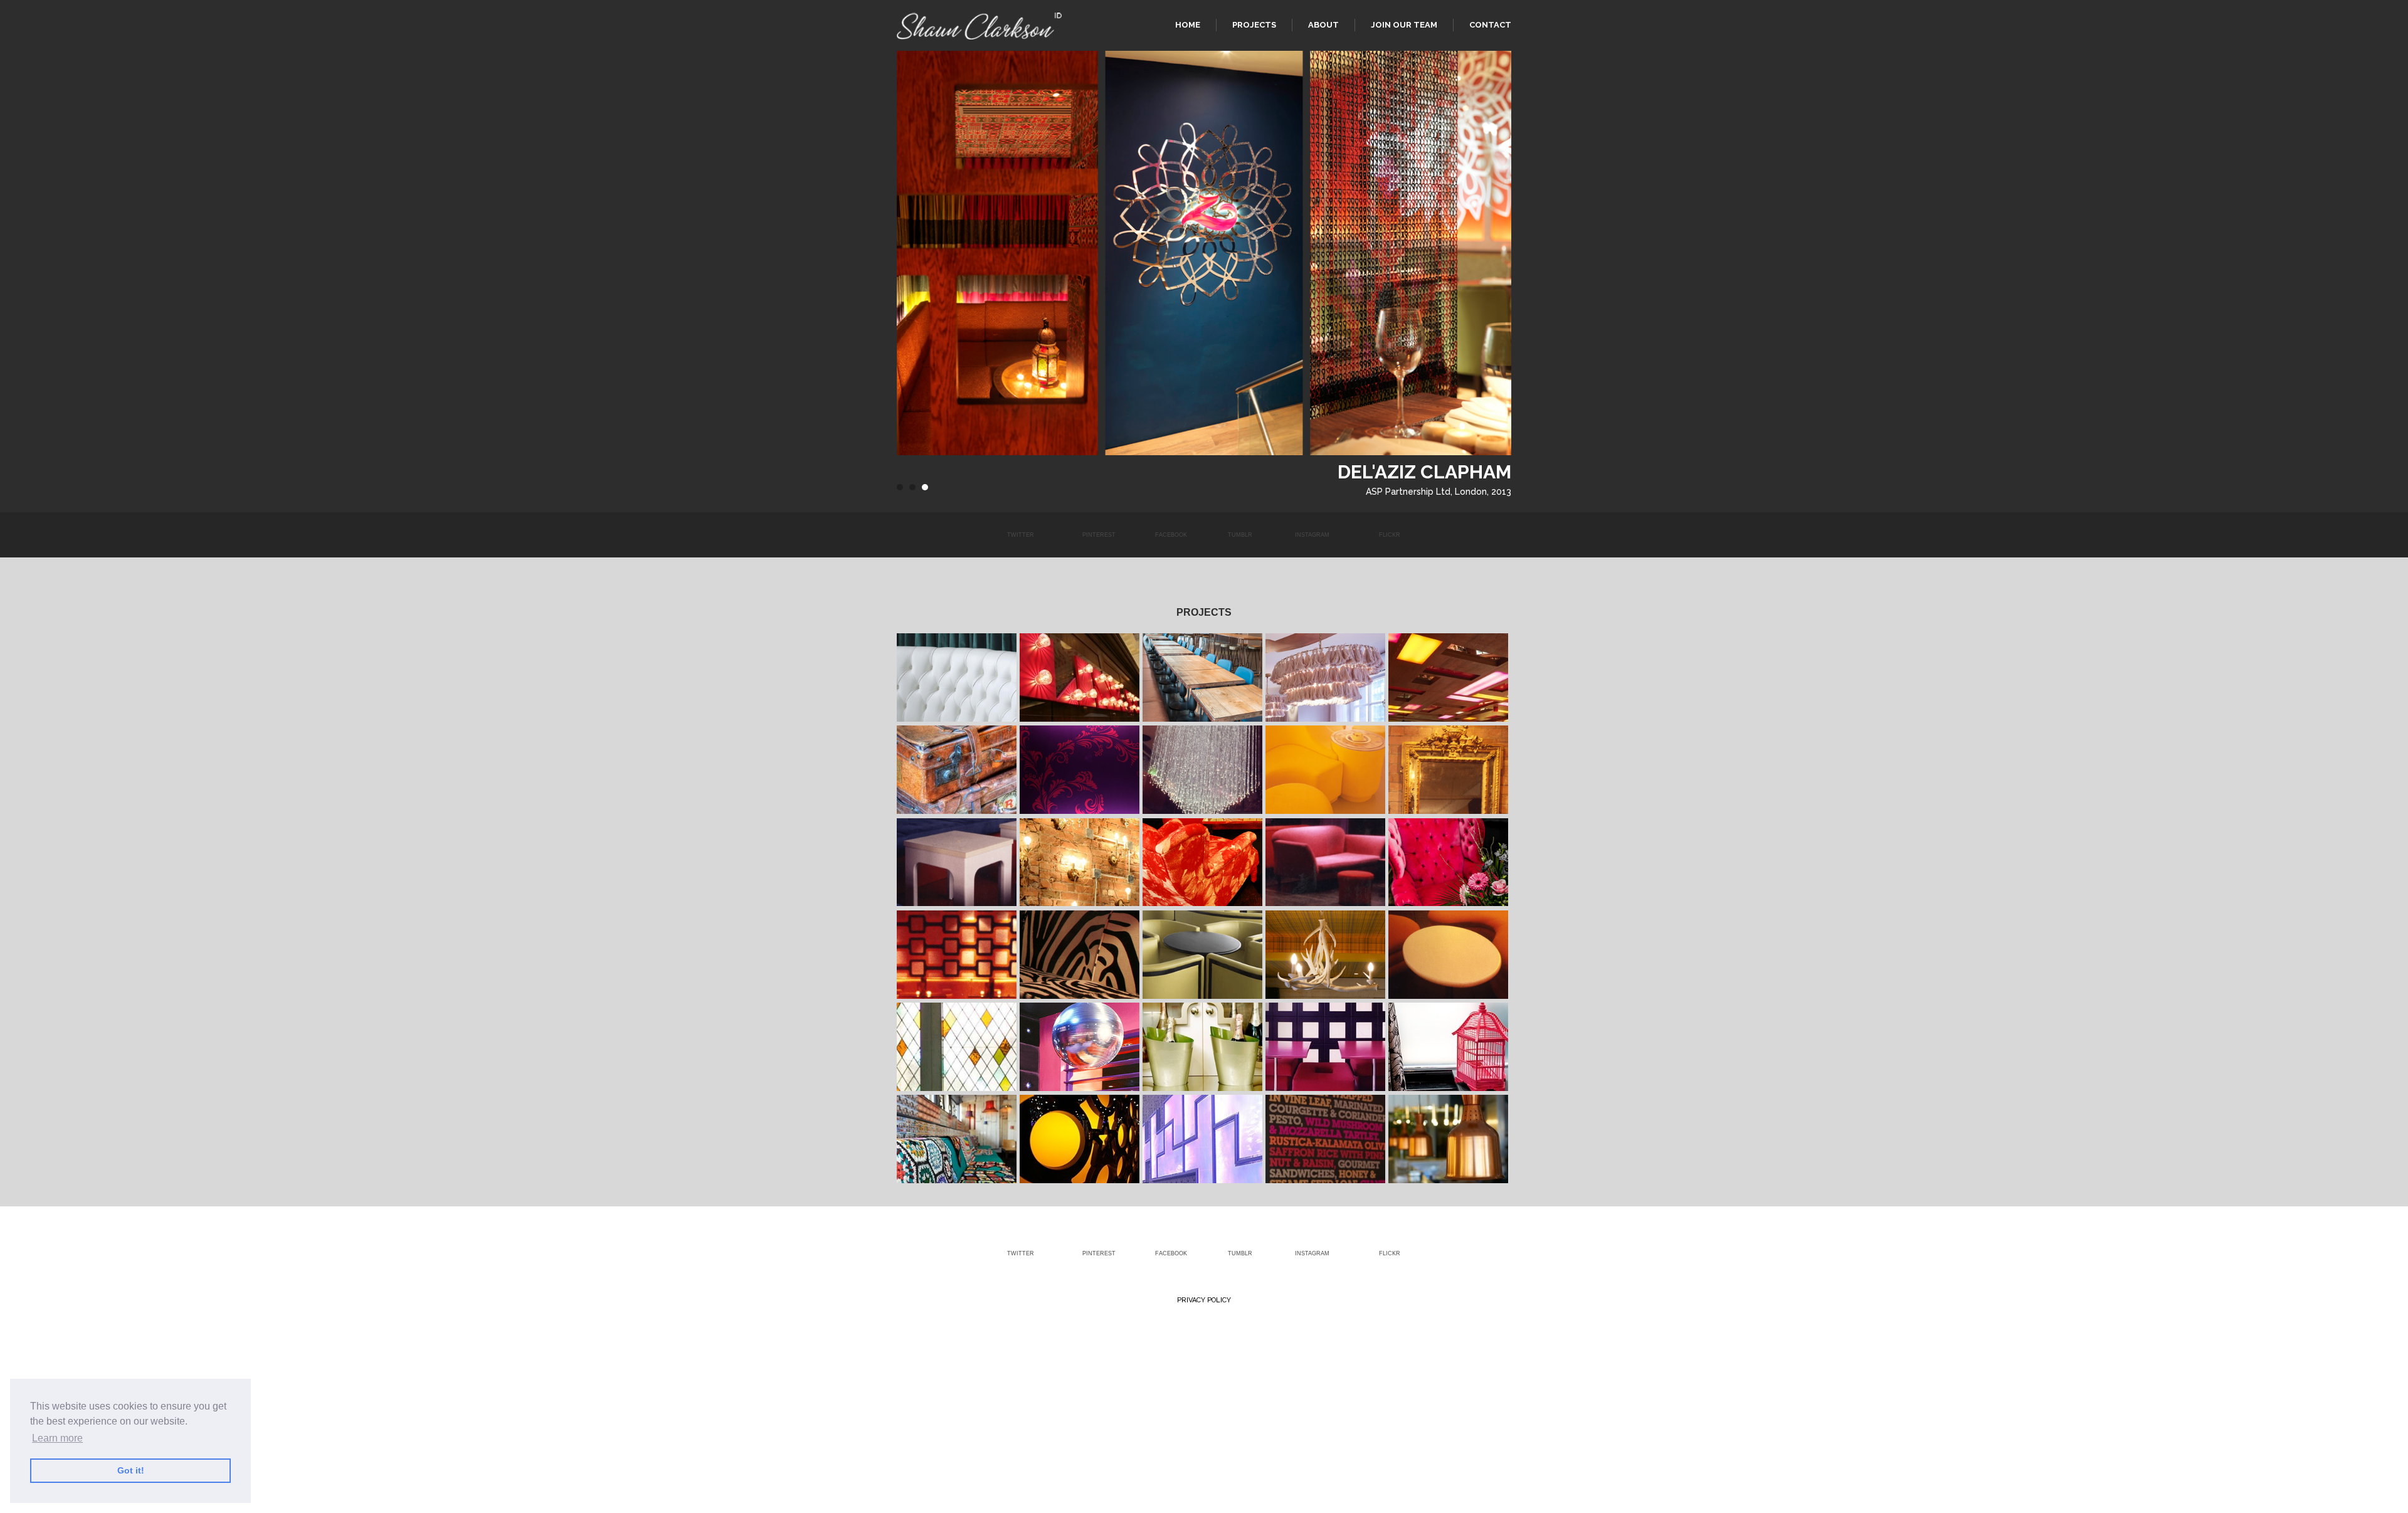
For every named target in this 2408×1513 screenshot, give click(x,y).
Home (1188, 25)
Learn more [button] (57, 1438)
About (1323, 25)
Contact (1490, 25)
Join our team (1404, 25)
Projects (1254, 25)
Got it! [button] (131, 1470)
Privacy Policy (1204, 1300)
